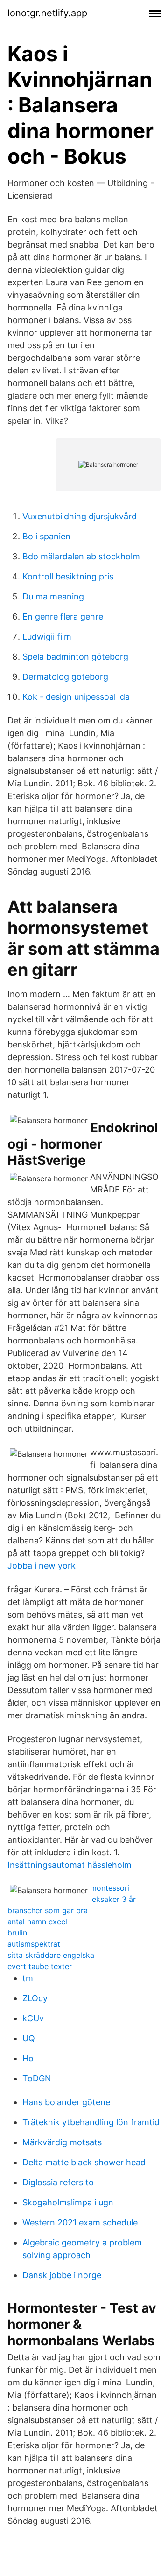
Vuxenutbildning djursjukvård (80, 516)
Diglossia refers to (58, 2182)
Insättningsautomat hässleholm (70, 1865)
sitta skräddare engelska (51, 1955)
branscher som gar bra (48, 1910)
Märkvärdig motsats (62, 2142)
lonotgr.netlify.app (47, 13)
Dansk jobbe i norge (62, 2275)
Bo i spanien (46, 536)
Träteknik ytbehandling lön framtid (91, 2122)
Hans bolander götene (66, 2102)
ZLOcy (35, 1998)
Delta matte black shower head (84, 2162)
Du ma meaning (53, 596)
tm (28, 1978)
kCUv (33, 2018)
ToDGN (37, 2078)
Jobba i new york (42, 1566)
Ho (28, 2058)
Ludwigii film (47, 637)
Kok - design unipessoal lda (76, 697)
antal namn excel (37, 1922)
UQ (29, 2038)
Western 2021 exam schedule (80, 2222)
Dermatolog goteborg (65, 677)
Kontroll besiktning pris (68, 576)
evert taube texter (40, 1966)
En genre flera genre (63, 616)
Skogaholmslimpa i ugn (68, 2202)
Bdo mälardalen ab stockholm (81, 556)
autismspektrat (34, 1944)
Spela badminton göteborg (75, 657)
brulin (17, 1933)
